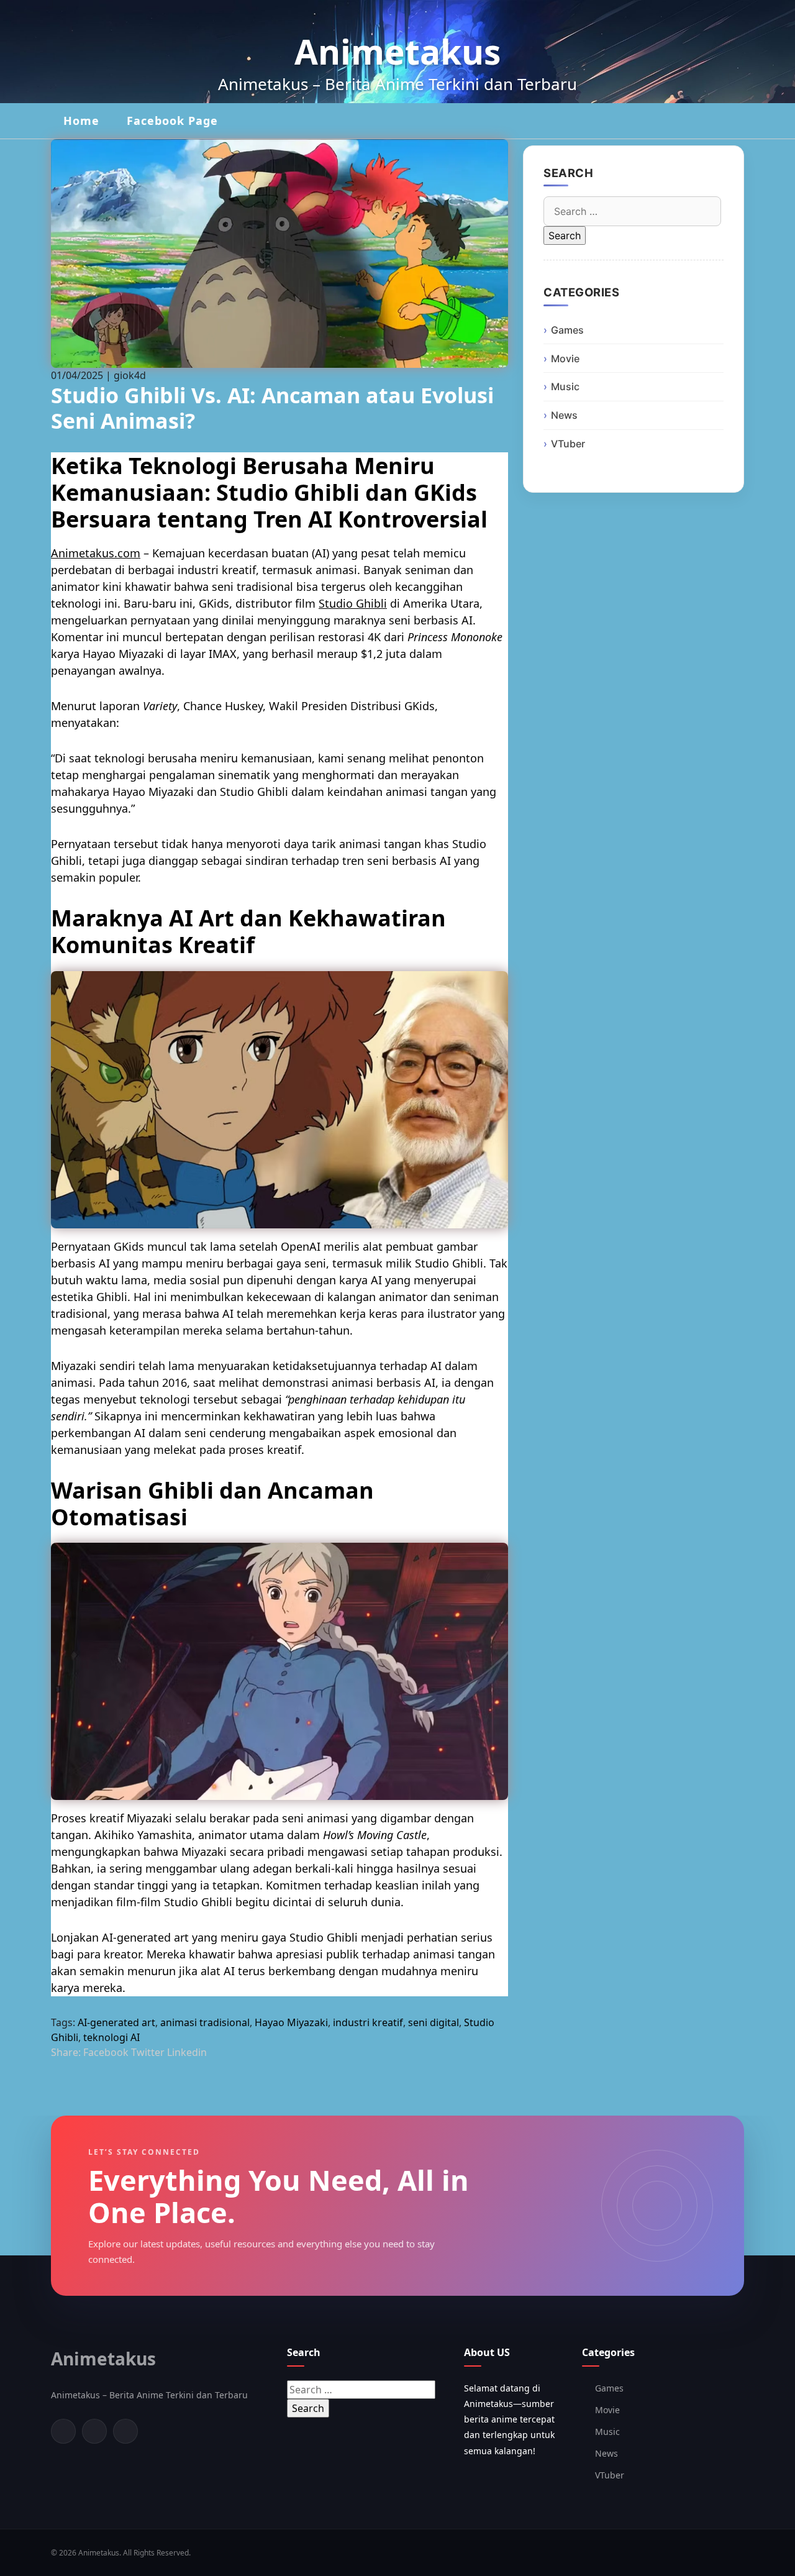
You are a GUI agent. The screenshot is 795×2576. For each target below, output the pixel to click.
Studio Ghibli (353, 603)
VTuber (568, 444)
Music (565, 386)
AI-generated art (116, 2022)
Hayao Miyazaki (291, 2022)
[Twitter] (94, 2431)
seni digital (434, 2022)
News (564, 415)
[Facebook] (63, 2431)
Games (567, 330)
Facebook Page (172, 121)
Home (81, 121)
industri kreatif (368, 2022)
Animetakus (397, 51)
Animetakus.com (96, 553)
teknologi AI (111, 2037)
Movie (565, 359)
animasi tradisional (205, 2022)
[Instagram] (125, 2431)
